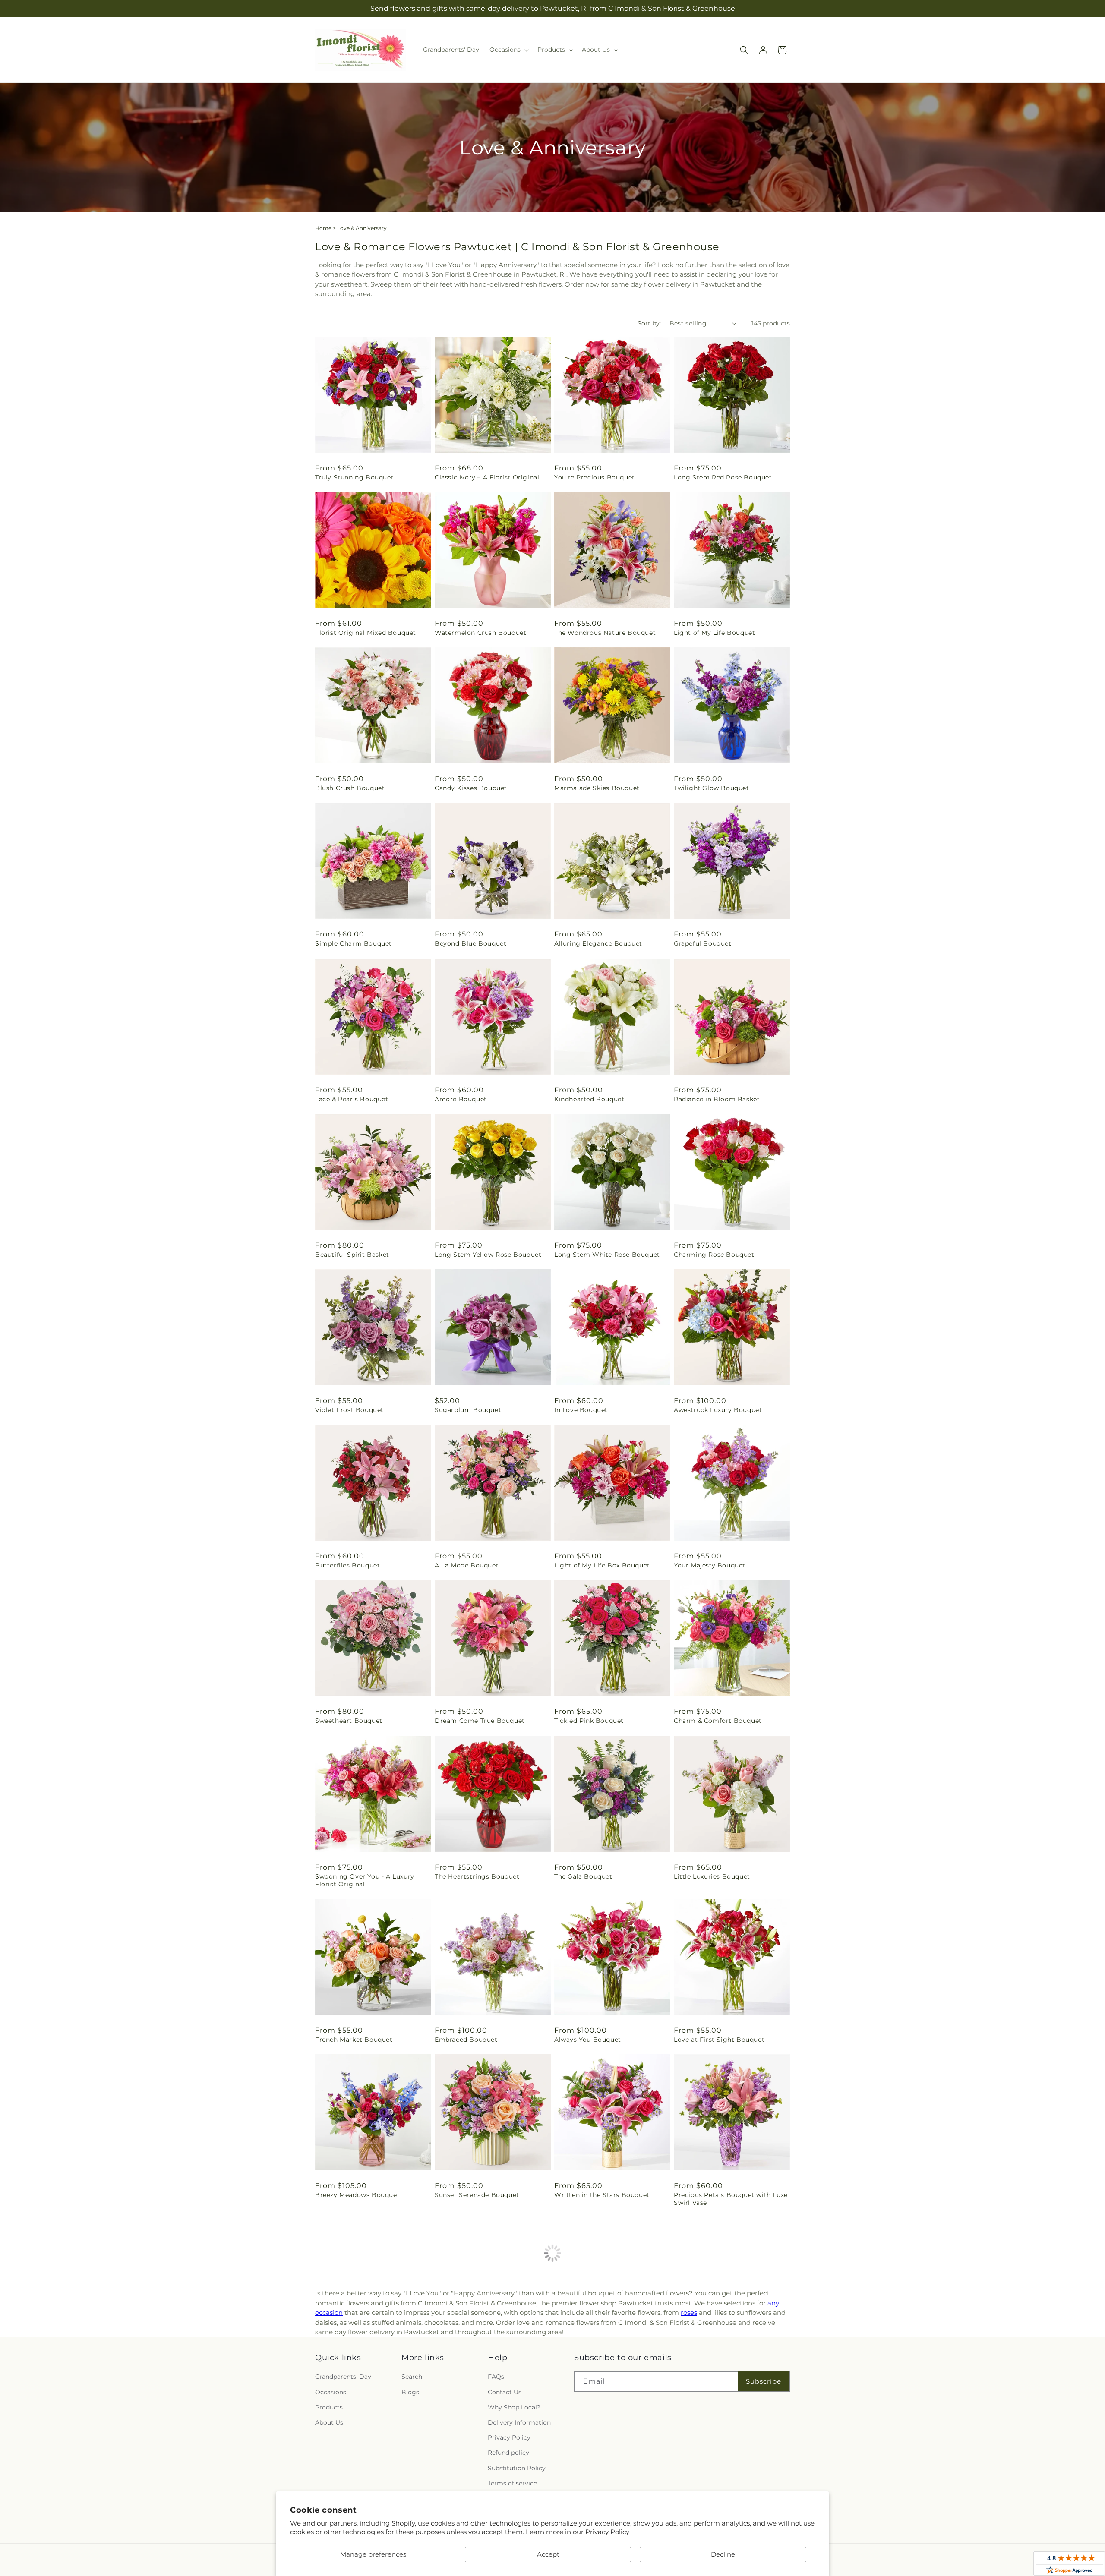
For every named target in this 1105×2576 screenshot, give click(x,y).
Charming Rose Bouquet (714, 1255)
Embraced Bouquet (466, 2040)
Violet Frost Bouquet (349, 1410)
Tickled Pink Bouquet (589, 1721)
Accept (548, 2554)
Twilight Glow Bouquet (712, 788)
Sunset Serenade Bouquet (477, 2195)
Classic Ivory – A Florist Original (487, 477)
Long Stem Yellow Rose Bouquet (488, 1255)
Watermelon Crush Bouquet (480, 633)
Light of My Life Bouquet (714, 633)
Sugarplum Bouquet (468, 1410)
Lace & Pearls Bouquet (352, 1099)
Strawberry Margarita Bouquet (604, 2358)
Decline (723, 2554)
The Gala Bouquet (583, 1876)
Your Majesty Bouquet (710, 1565)
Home (323, 228)
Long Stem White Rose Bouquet (607, 1255)
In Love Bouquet (581, 1410)
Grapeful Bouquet (703, 943)
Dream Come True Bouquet (480, 1721)
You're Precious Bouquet (595, 477)
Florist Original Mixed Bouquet (366, 633)
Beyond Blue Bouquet (470, 943)
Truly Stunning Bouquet (354, 477)
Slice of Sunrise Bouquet (714, 2358)
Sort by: (649, 323)
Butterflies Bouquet (347, 1565)
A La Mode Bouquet (467, 1565)
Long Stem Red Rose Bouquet (723, 477)
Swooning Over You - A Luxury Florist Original (365, 1880)
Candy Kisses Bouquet (471, 788)
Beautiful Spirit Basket (352, 1255)
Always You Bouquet (588, 2040)
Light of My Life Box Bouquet (602, 1565)
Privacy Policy (607, 2532)
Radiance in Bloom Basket (717, 1099)
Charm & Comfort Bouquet (718, 1721)
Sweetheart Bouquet (349, 1721)
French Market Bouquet (354, 2040)
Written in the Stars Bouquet (602, 2195)
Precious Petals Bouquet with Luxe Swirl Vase (731, 2199)
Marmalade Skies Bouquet (597, 788)
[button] (508, 50)
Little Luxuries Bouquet (712, 1876)
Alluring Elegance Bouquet (598, 943)
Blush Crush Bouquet (350, 788)
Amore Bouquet (461, 1099)
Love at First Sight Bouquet (719, 2040)
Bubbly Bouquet (342, 2358)
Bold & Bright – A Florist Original (489, 2358)
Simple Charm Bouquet (354, 943)
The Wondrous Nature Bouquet (605, 633)
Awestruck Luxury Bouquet (718, 1410)
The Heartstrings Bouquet (477, 1876)
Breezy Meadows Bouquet (357, 2195)
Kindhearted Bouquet (589, 1099)
